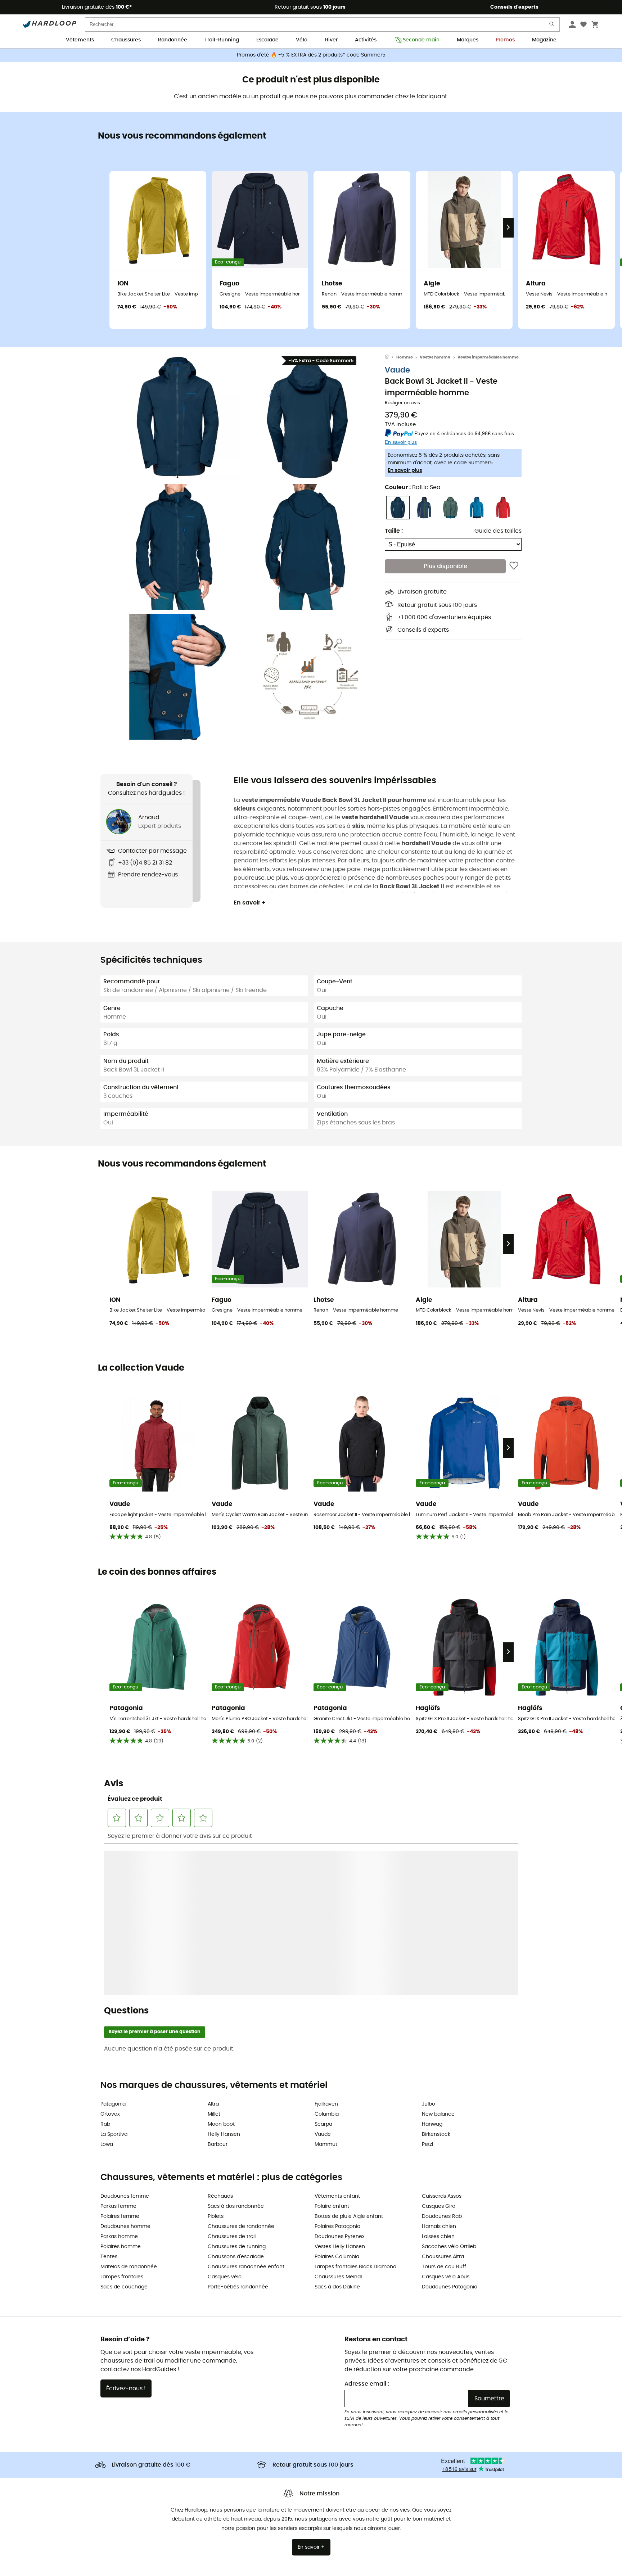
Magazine (544, 40)
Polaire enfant (332, 2051)
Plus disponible (445, 566)
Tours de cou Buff (444, 2112)
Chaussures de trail (232, 2081)
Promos (505, 40)
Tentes (109, 2102)
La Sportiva (114, 1979)
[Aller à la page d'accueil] (391, 357)
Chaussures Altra (443, 2102)
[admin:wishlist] (514, 566)
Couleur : (413, 487)
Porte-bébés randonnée (238, 2132)
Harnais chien (439, 2071)
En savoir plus (405, 470)
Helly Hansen (224, 1979)
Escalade (267, 40)
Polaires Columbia (337, 2102)
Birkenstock (436, 1979)
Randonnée (173, 40)
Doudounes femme (125, 2041)
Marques (468, 40)
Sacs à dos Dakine (337, 2132)
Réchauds (220, 2041)
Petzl (427, 1989)
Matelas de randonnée (129, 2112)
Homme (405, 357)
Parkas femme (118, 2051)
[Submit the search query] (552, 26)
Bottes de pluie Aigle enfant (349, 2061)
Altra (213, 1949)
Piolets (216, 2061)
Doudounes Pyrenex (340, 2081)
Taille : (394, 531)
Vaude (397, 370)
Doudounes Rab (442, 2061)
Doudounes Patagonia (450, 2132)
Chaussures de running (237, 2092)
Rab (105, 1969)
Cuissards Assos (442, 2041)
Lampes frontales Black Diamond (355, 2112)
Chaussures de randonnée (241, 2071)
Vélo (302, 40)
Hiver (331, 40)
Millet (214, 1959)
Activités (366, 40)
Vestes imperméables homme (488, 357)
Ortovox (110, 1959)
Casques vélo (225, 2122)
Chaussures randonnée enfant (246, 2112)
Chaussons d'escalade (236, 2102)
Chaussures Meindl (338, 2122)
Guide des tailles (498, 531)
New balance (438, 1959)
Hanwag (432, 1969)
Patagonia (113, 1949)
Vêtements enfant (337, 2041)
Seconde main (421, 40)
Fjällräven (326, 1949)
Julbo (429, 1949)
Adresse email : (367, 2229)
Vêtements (80, 40)
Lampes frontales (122, 2122)
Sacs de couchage (124, 2132)
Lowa (107, 1989)
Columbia (327, 1959)
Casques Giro (439, 2051)
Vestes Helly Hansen (340, 2092)
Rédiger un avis (402, 403)
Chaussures (126, 40)
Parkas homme (119, 2081)
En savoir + (250, 903)
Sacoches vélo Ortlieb (449, 2092)
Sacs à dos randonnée (236, 2051)
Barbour (218, 1989)
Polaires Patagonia (337, 2071)
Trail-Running (222, 40)
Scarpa (323, 1969)
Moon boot (221, 1969)
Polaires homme (121, 2092)
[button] (178, 418)
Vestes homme (435, 357)
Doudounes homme (125, 2071)
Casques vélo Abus (446, 2122)
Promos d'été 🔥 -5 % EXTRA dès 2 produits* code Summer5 (311, 55)
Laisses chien (438, 2081)
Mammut (326, 1989)
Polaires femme (120, 2061)
